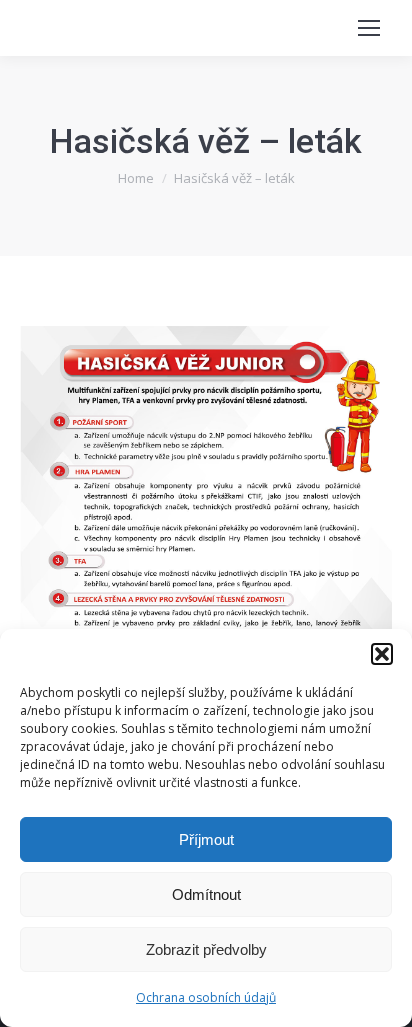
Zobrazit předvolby (206, 949)
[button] (382, 654)
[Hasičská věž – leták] (206, 589)
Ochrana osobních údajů (206, 997)
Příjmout (206, 839)
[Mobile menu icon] (369, 28)
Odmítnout (206, 894)
